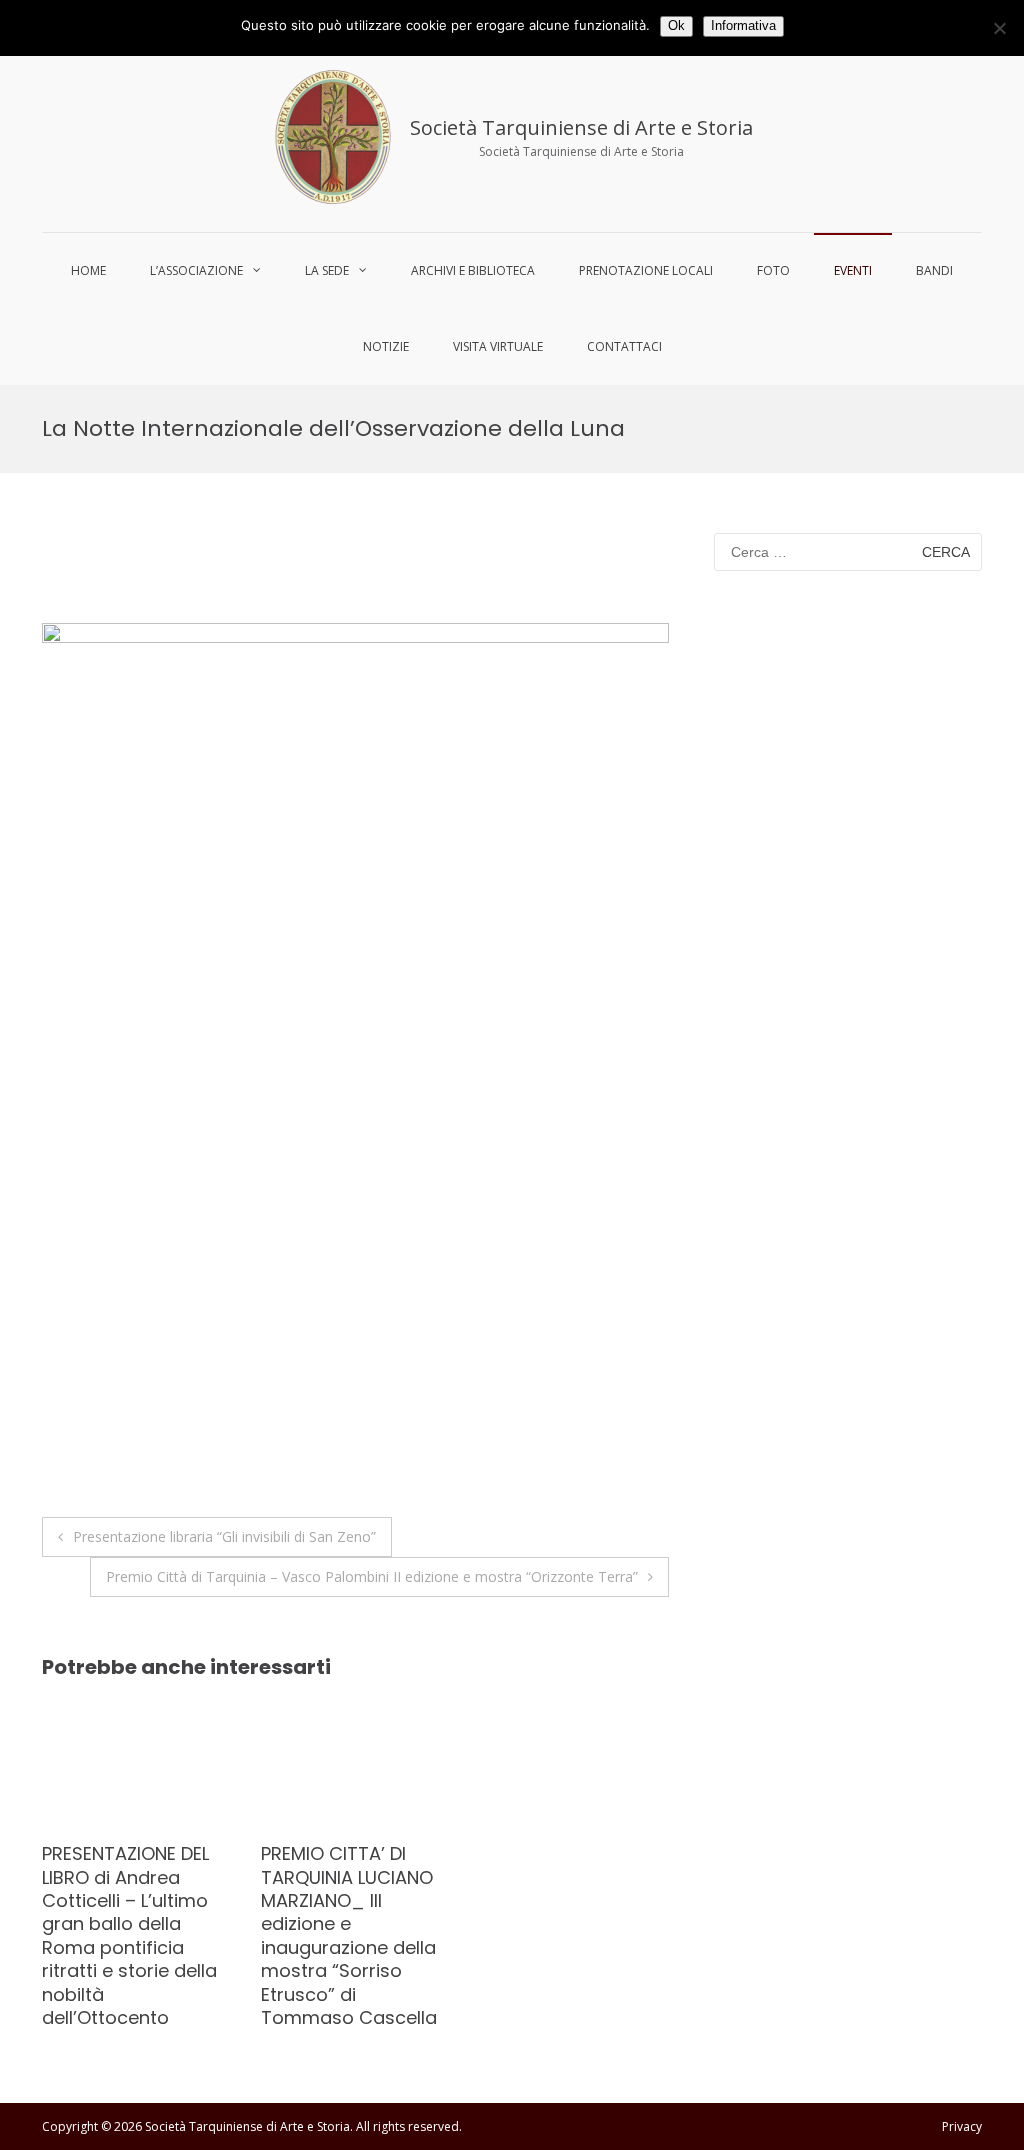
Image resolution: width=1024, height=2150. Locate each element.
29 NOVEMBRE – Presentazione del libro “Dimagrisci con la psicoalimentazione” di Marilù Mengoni (123, 1912)
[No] (999, 28)
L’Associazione (196, 270)
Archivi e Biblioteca (473, 270)
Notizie (386, 346)
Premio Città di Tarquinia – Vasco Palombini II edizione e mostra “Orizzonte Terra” (372, 1576)
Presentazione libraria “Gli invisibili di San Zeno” (224, 1536)
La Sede (327, 270)
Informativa (743, 25)
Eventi (853, 270)
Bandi (934, 270)
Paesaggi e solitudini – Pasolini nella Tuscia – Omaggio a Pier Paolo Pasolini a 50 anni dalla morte (341, 1900)
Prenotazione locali (646, 270)
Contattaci (624, 346)
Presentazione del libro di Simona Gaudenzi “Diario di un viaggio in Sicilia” (556, 1888)
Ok (676, 25)
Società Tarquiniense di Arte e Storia (581, 127)
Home (88, 270)
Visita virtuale (498, 346)
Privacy (962, 2126)
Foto (773, 270)
